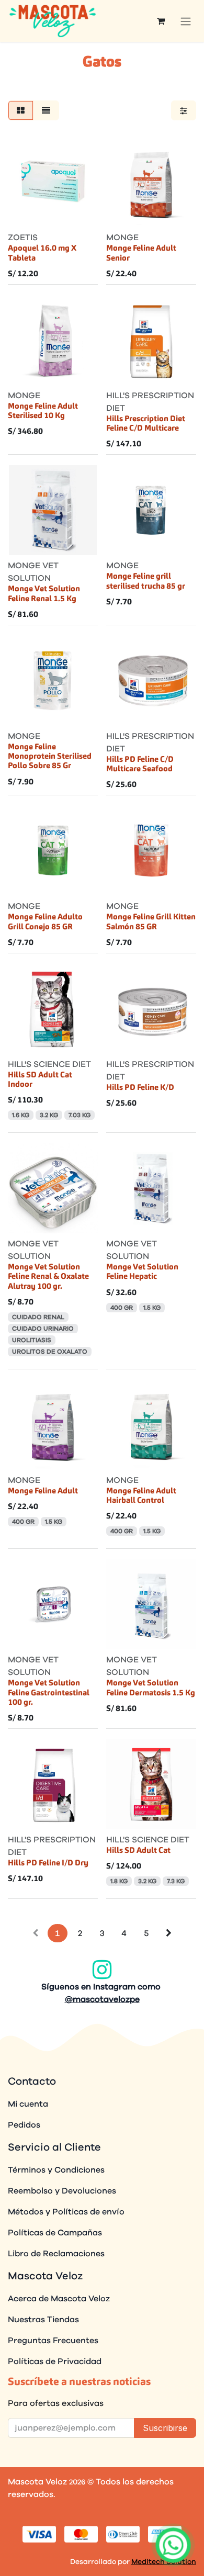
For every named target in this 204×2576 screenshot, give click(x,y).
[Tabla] (21, 110)
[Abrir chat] (173, 2545)
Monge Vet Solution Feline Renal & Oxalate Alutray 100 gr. (48, 1277)
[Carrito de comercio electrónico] (161, 21)
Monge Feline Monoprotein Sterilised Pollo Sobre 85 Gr (50, 757)
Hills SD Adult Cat (138, 1851)
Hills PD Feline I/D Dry (48, 1863)
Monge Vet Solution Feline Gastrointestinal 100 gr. (49, 1693)
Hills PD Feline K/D (140, 1088)
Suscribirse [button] (165, 2428)
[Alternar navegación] (186, 21)
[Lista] (46, 110)
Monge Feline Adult (43, 1491)
